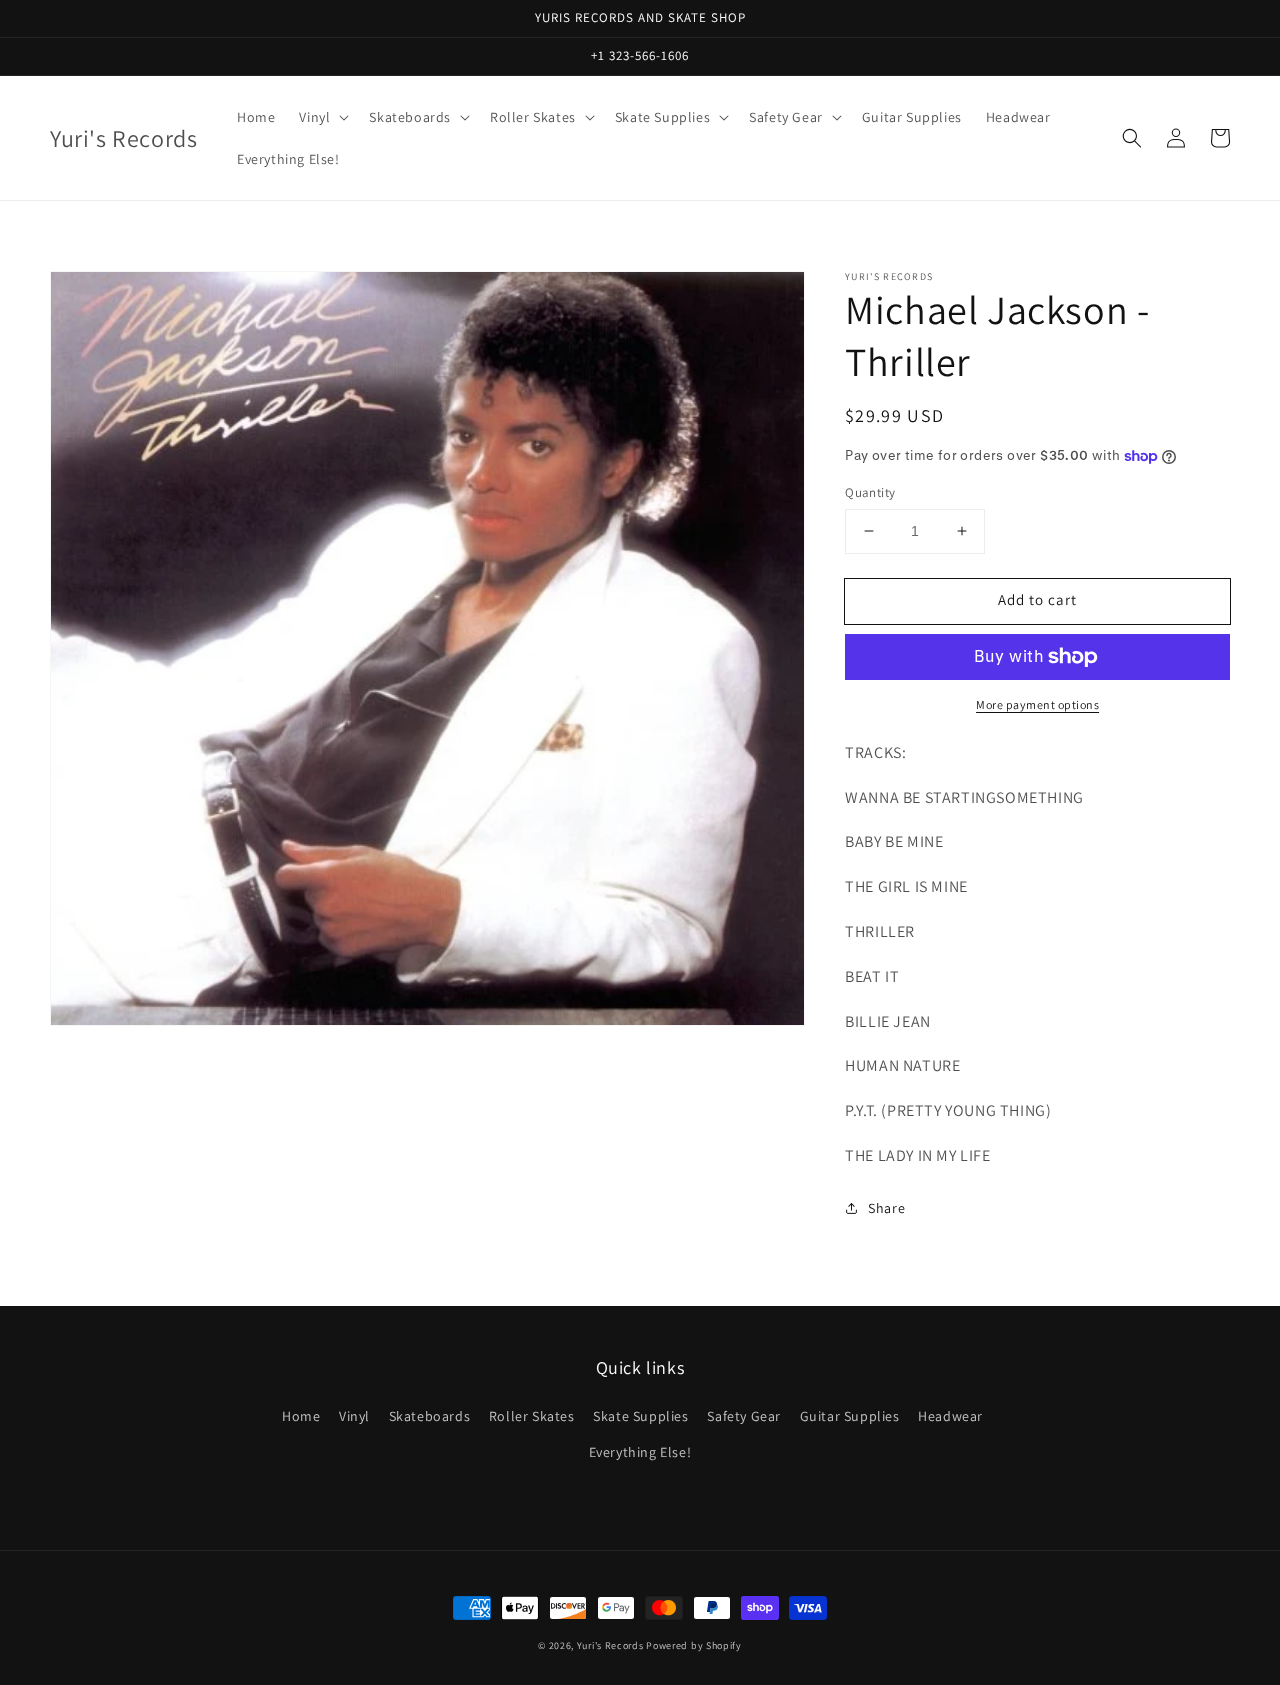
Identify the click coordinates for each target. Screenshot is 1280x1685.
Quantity (870, 492)
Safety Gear (744, 1416)
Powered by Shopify (694, 1645)
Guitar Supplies (850, 1416)
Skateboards (430, 1416)
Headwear (950, 1416)
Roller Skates (532, 1416)
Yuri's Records (610, 1645)
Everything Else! (640, 1452)
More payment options (1037, 704)
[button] (1132, 138)
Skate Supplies (640, 1416)
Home (301, 1416)
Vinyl (354, 1416)
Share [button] (886, 1208)
